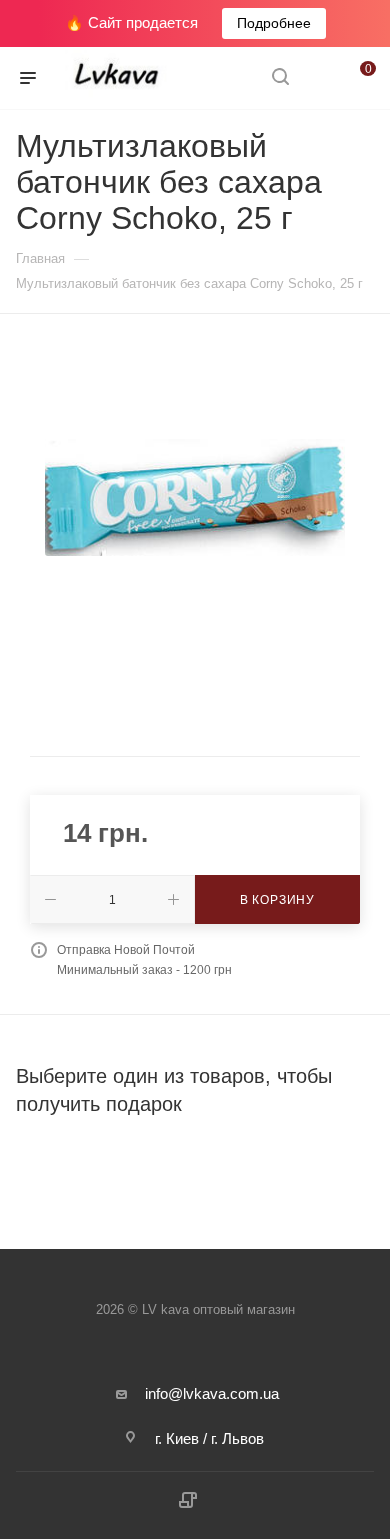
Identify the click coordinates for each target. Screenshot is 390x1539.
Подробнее (274, 23)
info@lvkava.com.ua (212, 1393)
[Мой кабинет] (318, 78)
